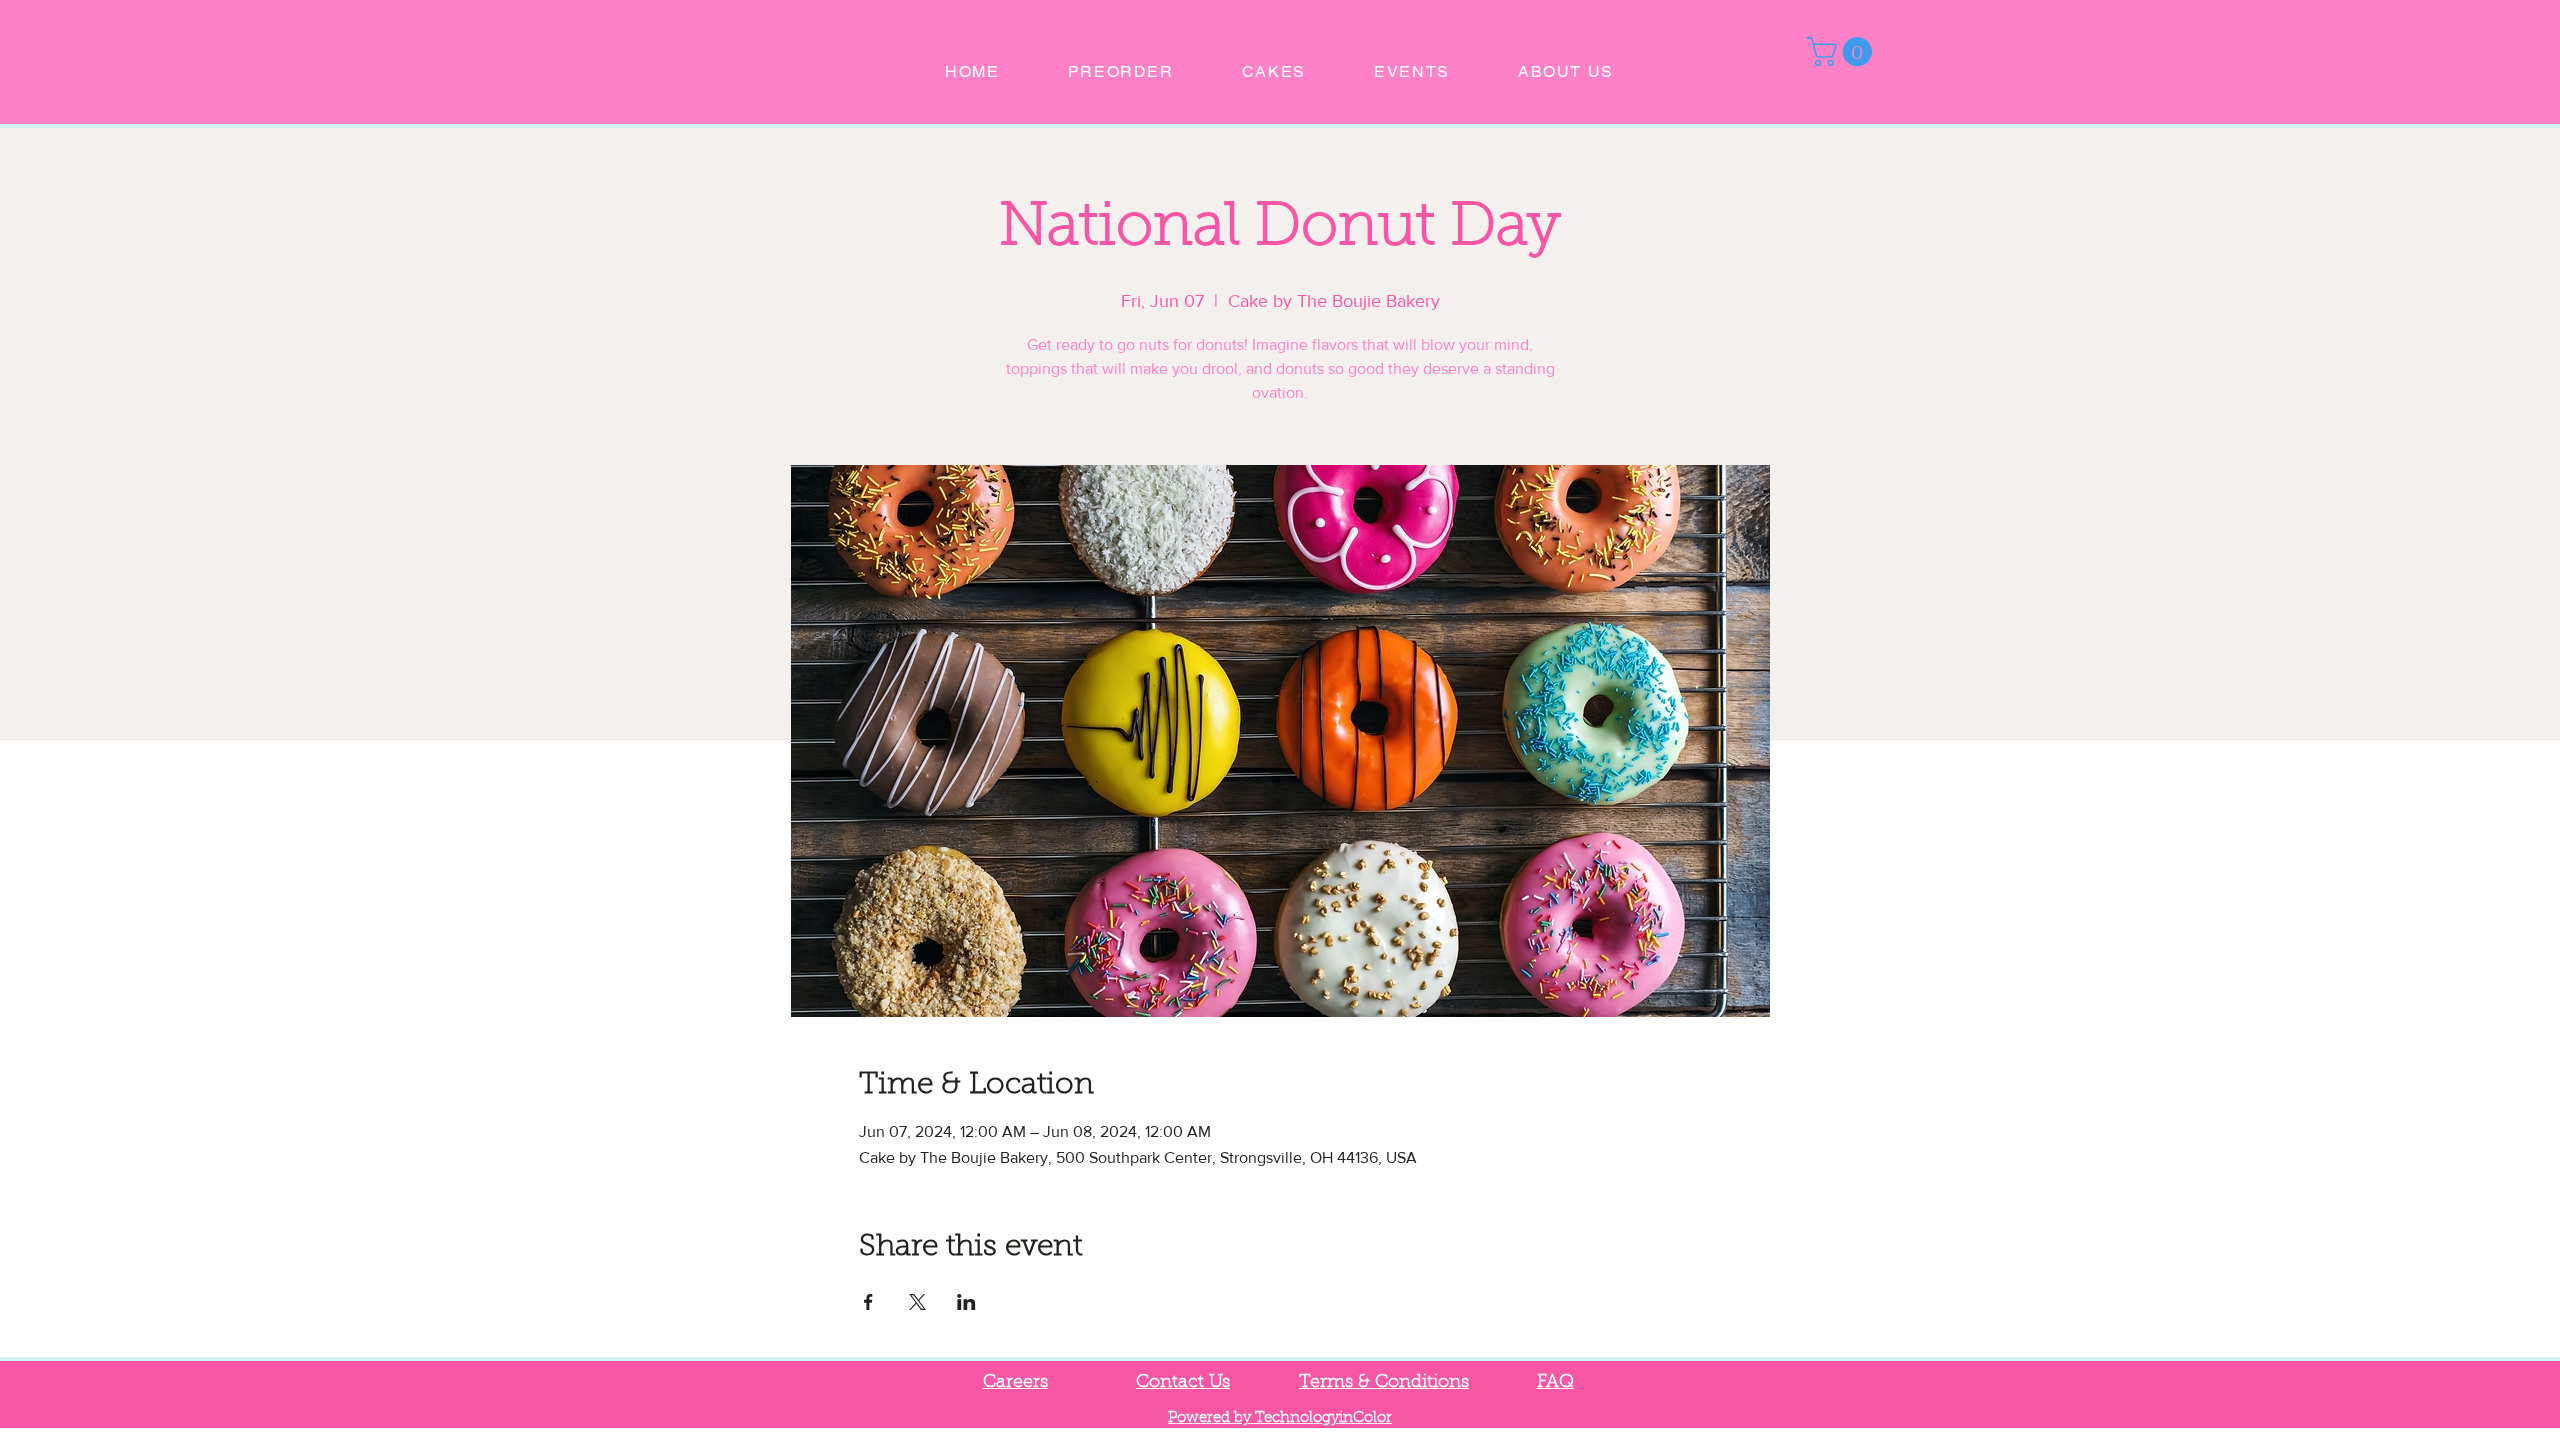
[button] (1843, 51)
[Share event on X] (917, 1302)
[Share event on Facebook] (868, 1302)
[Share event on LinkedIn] (966, 1302)
